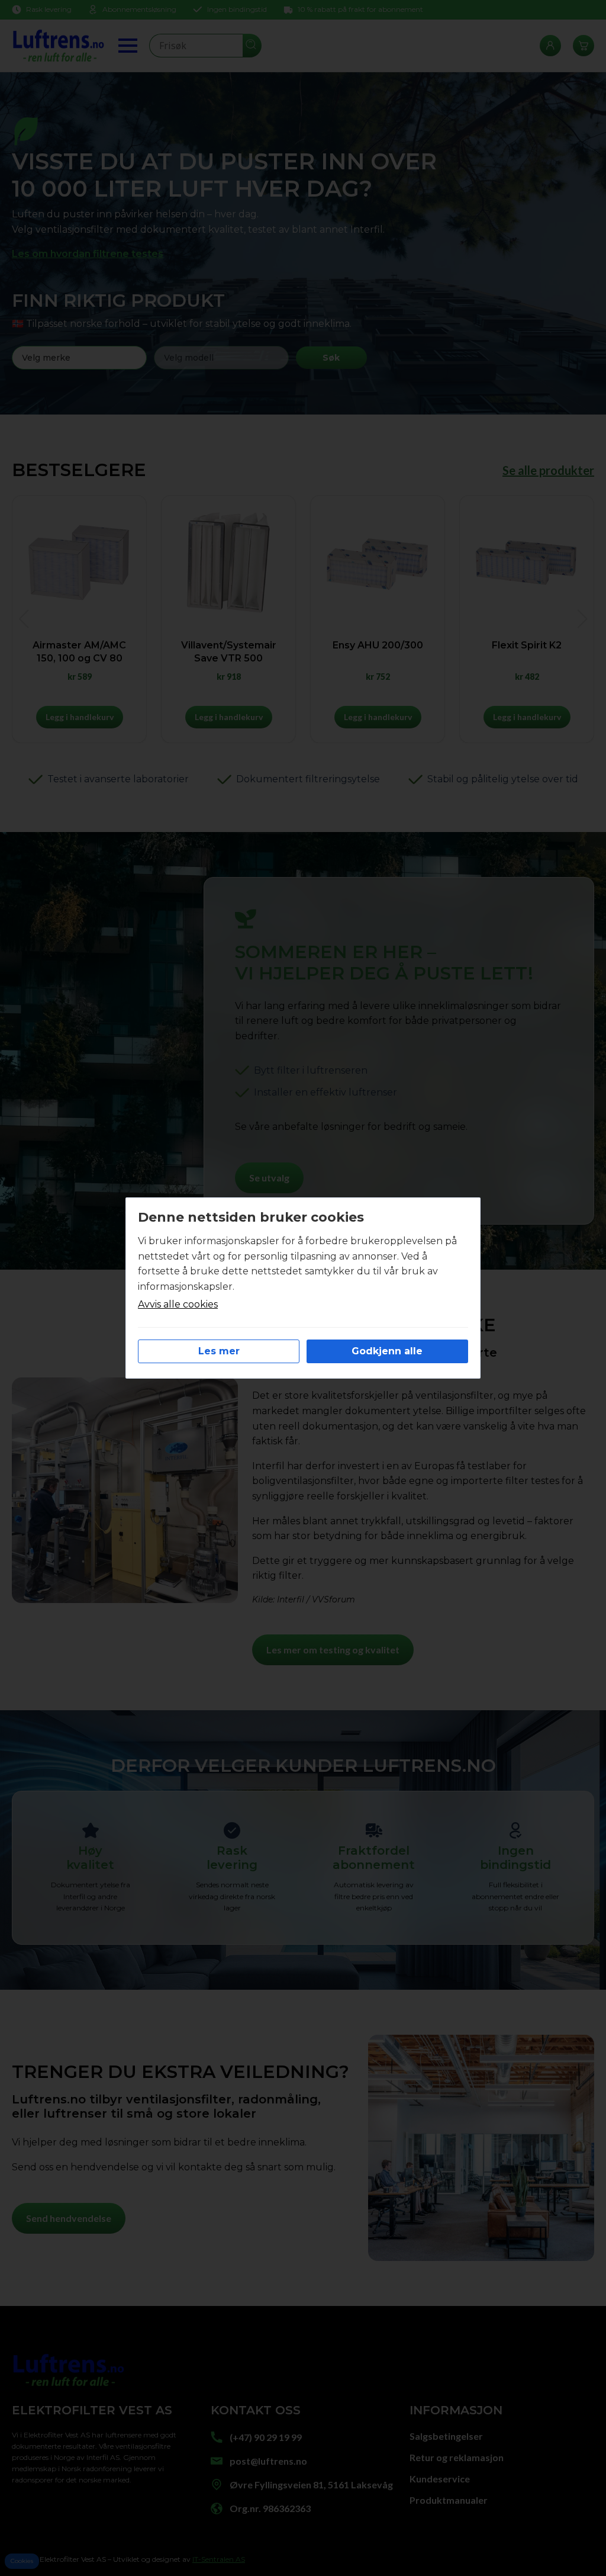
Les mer (219, 1351)
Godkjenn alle (387, 1351)
